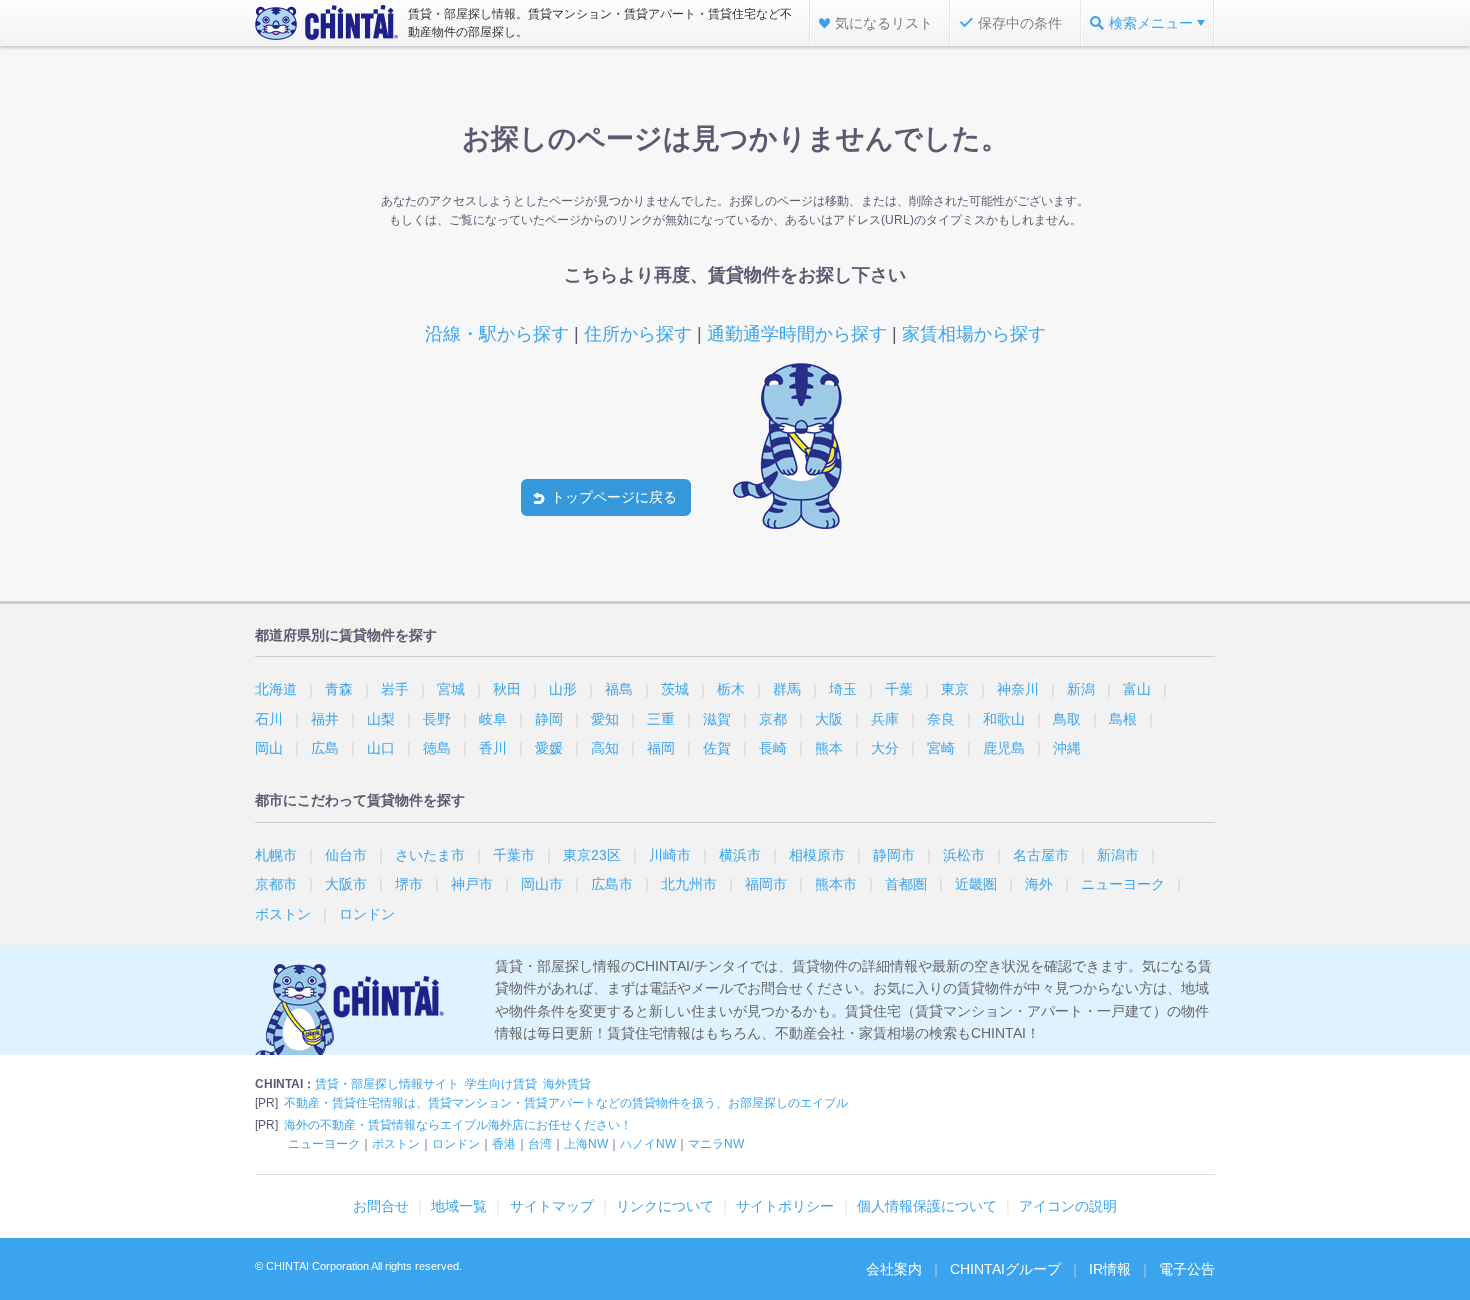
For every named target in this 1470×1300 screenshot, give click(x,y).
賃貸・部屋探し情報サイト (387, 1084)
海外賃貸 (567, 1084)
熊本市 (836, 884)
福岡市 (766, 884)
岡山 (269, 748)
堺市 (409, 884)
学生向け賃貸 (501, 1084)
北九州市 (689, 884)
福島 (619, 689)
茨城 (675, 689)
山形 (563, 689)
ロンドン (367, 914)
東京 (955, 689)
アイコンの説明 (1068, 1206)
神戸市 (472, 884)
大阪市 (346, 884)
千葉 (899, 689)
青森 (339, 689)
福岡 (661, 748)
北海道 (276, 689)
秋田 (507, 689)
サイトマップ (552, 1206)
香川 (493, 748)
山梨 (381, 719)
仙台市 (346, 855)
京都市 (276, 884)
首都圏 (906, 884)
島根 (1123, 719)
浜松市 (964, 855)
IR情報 (1110, 1269)
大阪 (829, 719)
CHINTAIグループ (1005, 1269)
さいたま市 (430, 855)
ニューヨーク (1123, 884)
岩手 (395, 689)
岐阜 (493, 719)
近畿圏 (976, 884)
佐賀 (717, 748)
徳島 (437, 748)
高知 (605, 748)
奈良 (941, 719)
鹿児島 (1004, 748)
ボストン (283, 914)
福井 (325, 719)
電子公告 (1187, 1269)
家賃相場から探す (974, 334)
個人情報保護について (927, 1206)
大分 (885, 748)
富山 (1137, 689)
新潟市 (1118, 855)
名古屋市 (1041, 855)
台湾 (540, 1144)
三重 (661, 719)
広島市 (612, 884)
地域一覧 (459, 1206)
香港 (504, 1144)
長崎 (773, 748)
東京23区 (592, 855)
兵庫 (885, 719)
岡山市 (542, 884)
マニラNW (716, 1144)
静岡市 (894, 855)
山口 (381, 748)
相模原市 (817, 855)
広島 (325, 748)
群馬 (787, 689)
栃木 (731, 689)
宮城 (451, 689)
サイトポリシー (785, 1206)
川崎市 (670, 855)
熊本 (829, 748)
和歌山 (1004, 719)
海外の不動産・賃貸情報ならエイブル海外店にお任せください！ (458, 1125)
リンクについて (665, 1206)
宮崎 (941, 748)
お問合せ (381, 1206)
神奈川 (1018, 689)
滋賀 (717, 719)
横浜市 (740, 855)
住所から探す (638, 334)
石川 (269, 719)
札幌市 (276, 855)
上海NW (586, 1144)
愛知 (605, 719)
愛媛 (549, 748)
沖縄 (1067, 748)
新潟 (1081, 689)
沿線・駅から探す (497, 334)
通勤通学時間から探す (797, 334)
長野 (437, 719)
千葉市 (514, 855)
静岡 (549, 719)
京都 (773, 719)
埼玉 (843, 689)
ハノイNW (648, 1144)
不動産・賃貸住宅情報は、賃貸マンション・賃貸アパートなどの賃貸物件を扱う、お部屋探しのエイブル (566, 1103)
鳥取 (1067, 719)
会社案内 (894, 1269)
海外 (1039, 884)
